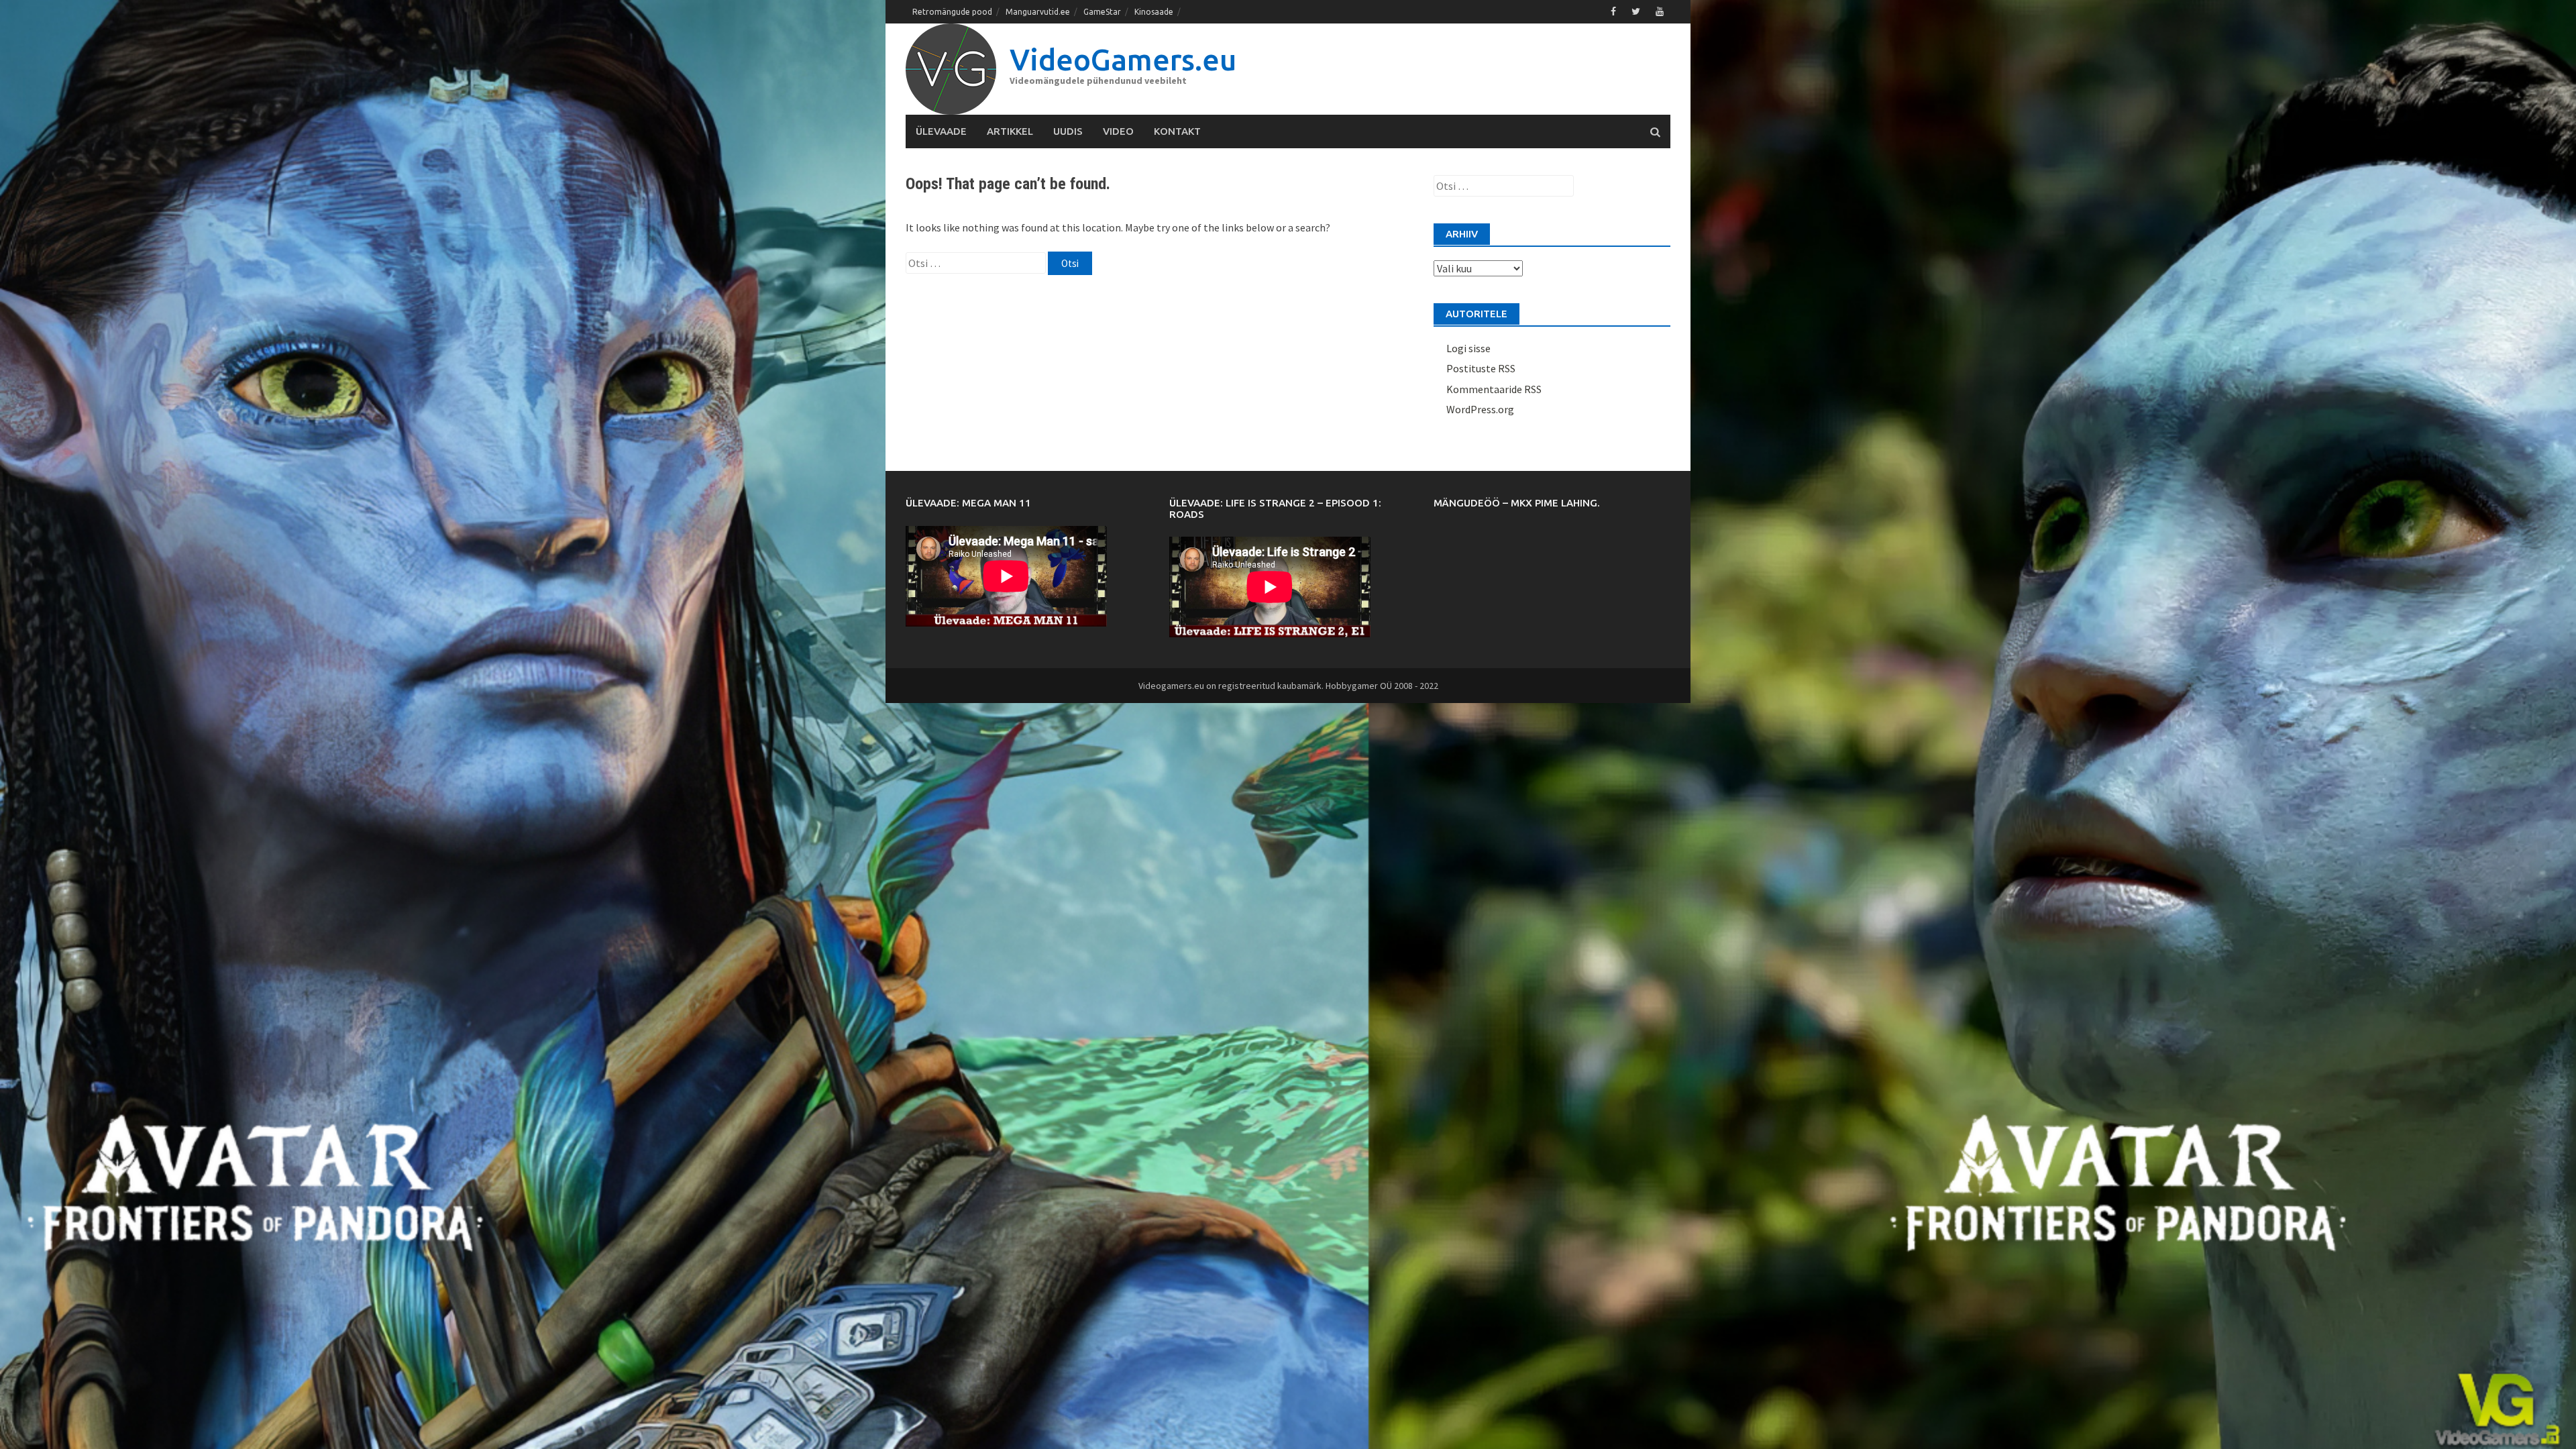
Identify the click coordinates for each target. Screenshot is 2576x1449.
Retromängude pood (952, 12)
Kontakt (1177, 131)
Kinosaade (1154, 12)
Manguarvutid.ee (1038, 12)
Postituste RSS (1481, 368)
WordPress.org (1480, 409)
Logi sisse (1468, 348)
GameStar (1102, 12)
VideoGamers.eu (1123, 59)
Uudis (1068, 131)
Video (1118, 131)
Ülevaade (941, 131)
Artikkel (1010, 131)
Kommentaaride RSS (1494, 389)
